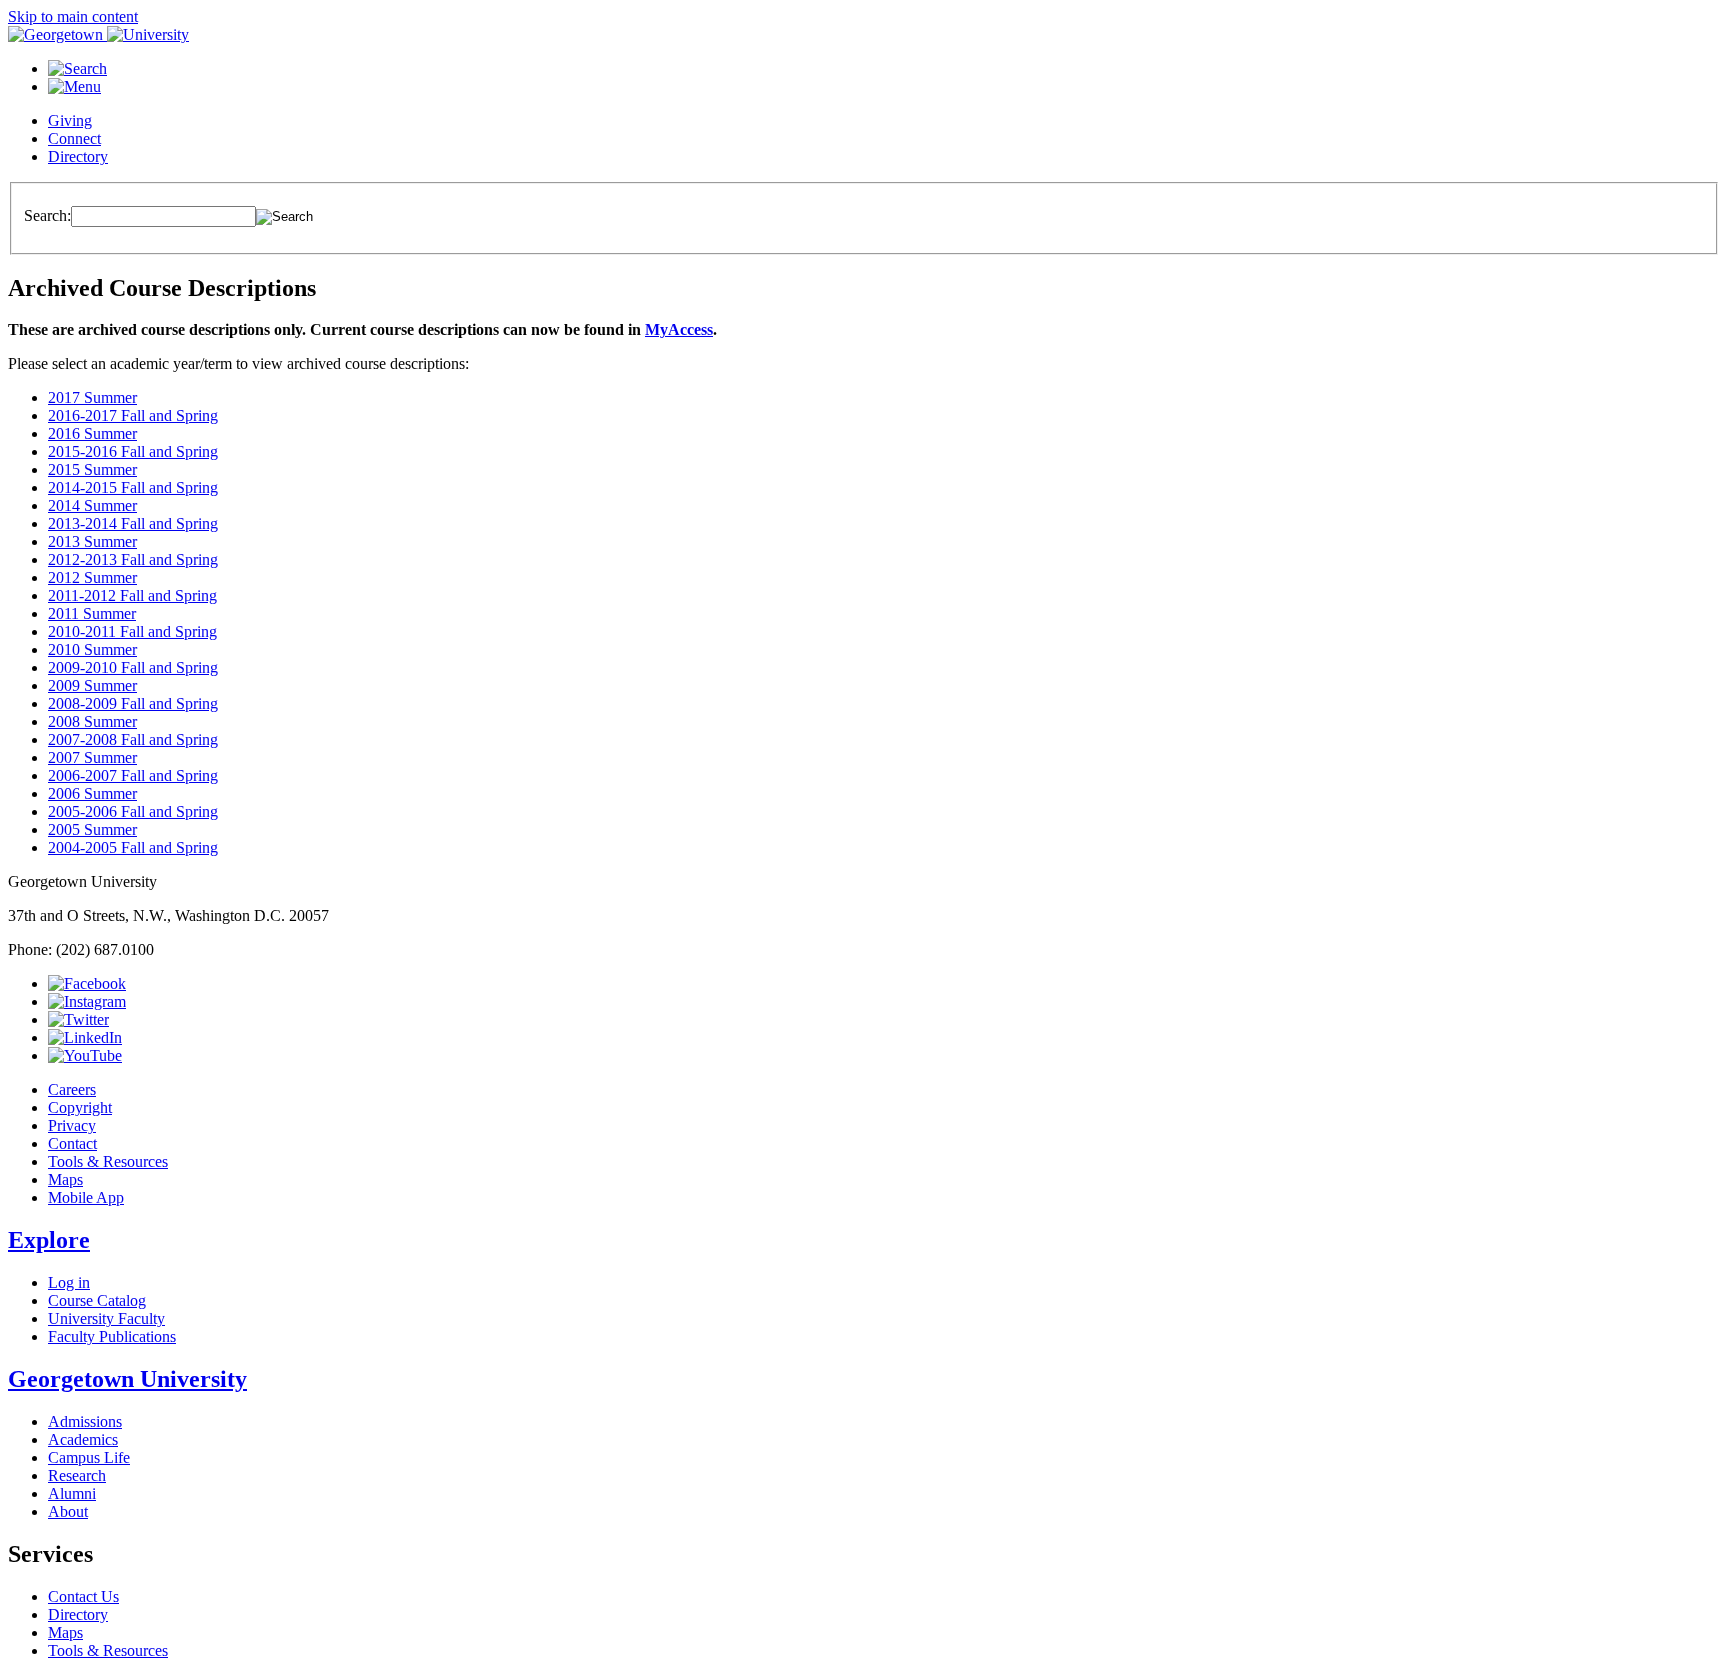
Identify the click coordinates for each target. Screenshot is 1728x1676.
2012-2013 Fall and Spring (133, 559)
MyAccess (679, 329)
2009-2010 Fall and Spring (133, 667)
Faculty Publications (112, 1336)
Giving (70, 120)
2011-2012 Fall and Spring (132, 595)
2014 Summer (92, 505)
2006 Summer (92, 793)
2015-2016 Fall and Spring (133, 451)
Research (77, 1475)
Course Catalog (97, 1300)
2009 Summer (92, 685)
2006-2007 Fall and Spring (133, 775)
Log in (69, 1282)
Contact (72, 1143)
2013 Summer (92, 541)
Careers (72, 1089)
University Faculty (106, 1318)
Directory (78, 156)
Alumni (72, 1493)
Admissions (85, 1421)
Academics (83, 1439)
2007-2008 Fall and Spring (133, 739)
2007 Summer (92, 757)
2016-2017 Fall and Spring (133, 415)
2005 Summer (92, 829)
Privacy (72, 1125)
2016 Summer (92, 433)
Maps (65, 1179)
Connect (74, 138)
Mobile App (86, 1197)
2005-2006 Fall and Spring (133, 811)
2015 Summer (92, 469)
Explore (49, 1240)
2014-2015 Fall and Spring (133, 487)
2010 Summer (92, 649)
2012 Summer (92, 577)
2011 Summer (92, 613)
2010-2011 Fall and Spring (132, 631)
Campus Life (89, 1457)
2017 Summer (92, 397)
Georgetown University (127, 1379)
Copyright (80, 1107)
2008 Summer (92, 721)
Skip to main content (73, 16)
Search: (47, 215)
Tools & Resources (108, 1161)
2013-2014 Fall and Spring (133, 523)
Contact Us (83, 1596)
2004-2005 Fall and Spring (133, 847)
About (68, 1511)
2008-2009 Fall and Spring (133, 703)
